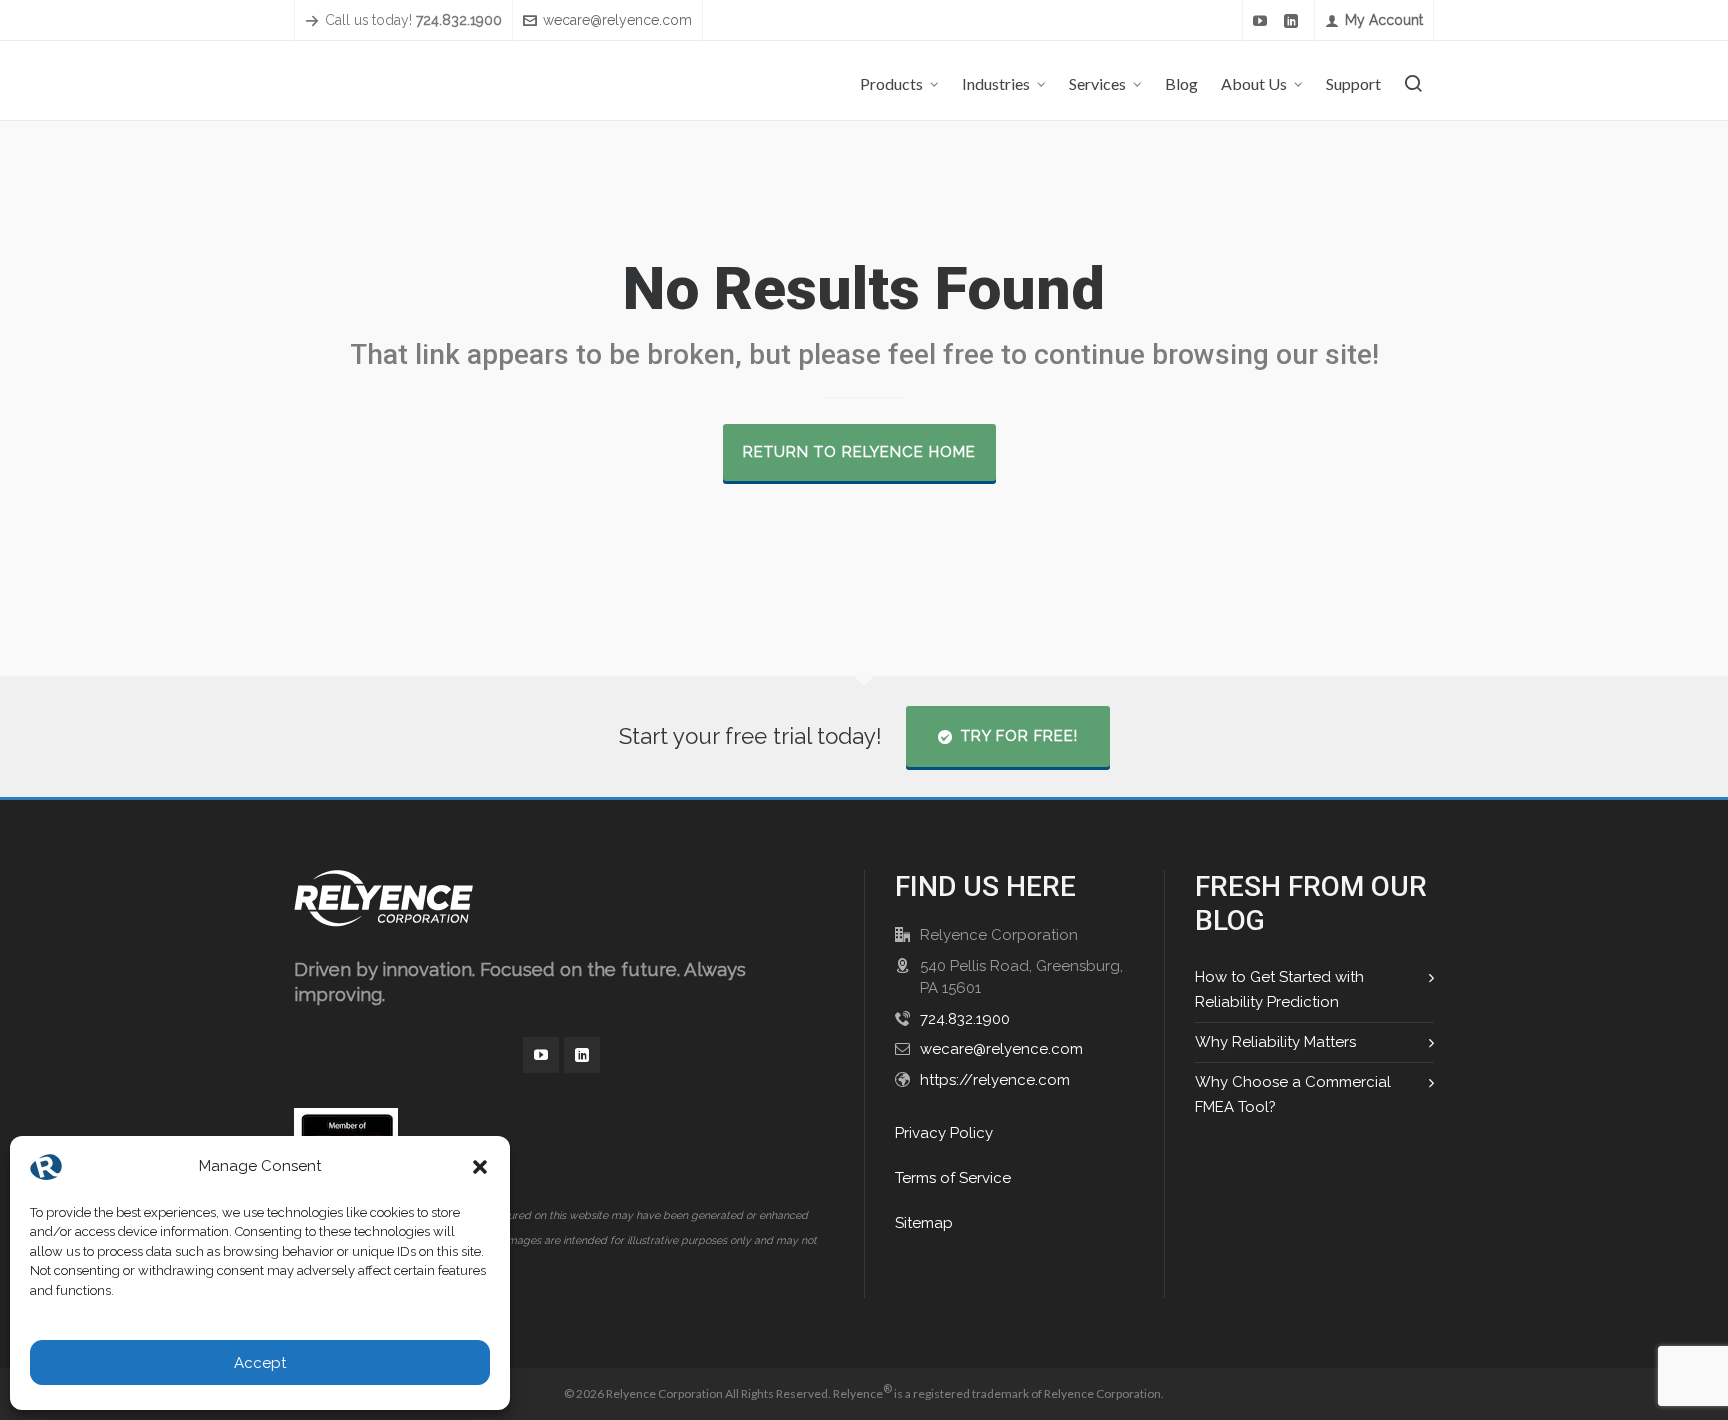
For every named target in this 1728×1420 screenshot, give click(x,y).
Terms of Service (953, 1178)
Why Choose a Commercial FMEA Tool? (1293, 1094)
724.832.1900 (965, 1019)
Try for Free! (1019, 736)
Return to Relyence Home (859, 452)
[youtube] (1263, 21)
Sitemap (924, 1223)
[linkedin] (1294, 21)
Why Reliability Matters (1275, 1042)
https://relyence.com (995, 1080)
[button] (480, 1167)
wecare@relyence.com (617, 20)
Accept (260, 1363)
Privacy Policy (944, 1133)
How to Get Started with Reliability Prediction (1279, 989)
